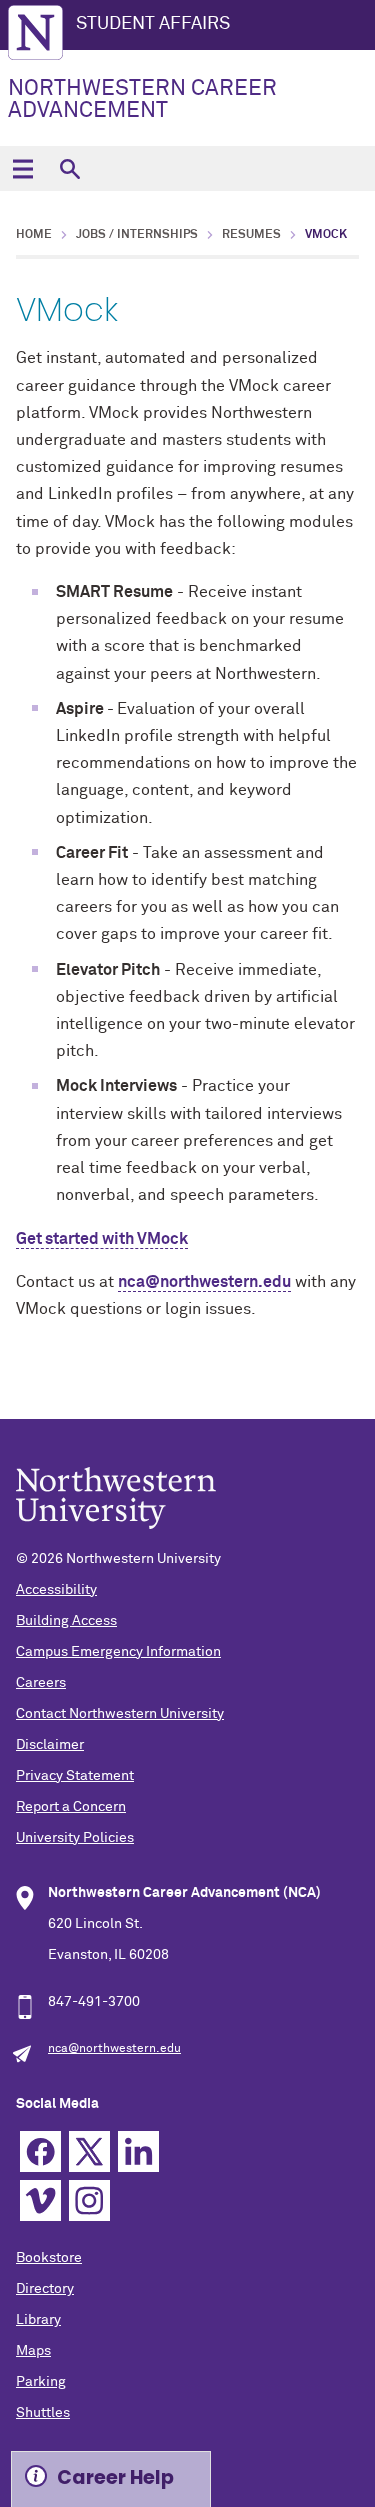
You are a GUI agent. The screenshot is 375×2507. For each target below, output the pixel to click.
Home (34, 235)
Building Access (66, 1621)
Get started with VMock (102, 1239)
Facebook (40, 2151)
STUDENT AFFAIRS (153, 24)
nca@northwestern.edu (204, 1282)
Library (38, 2320)
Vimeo (40, 2200)
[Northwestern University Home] (35, 32)
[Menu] (22, 168)
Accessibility (56, 1590)
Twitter (89, 2151)
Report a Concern (71, 1807)
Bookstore (49, 2258)
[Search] (69, 168)
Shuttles (43, 2413)
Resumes (251, 235)
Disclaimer (50, 1745)
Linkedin (138, 2151)
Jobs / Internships (137, 235)
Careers (41, 1683)
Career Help (115, 2477)
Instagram (89, 2200)
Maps (33, 2351)
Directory (45, 2289)
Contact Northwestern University (120, 1714)
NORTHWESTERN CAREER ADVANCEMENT (142, 100)
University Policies (75, 1838)
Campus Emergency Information (118, 1652)
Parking (41, 2382)
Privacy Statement (75, 1776)
